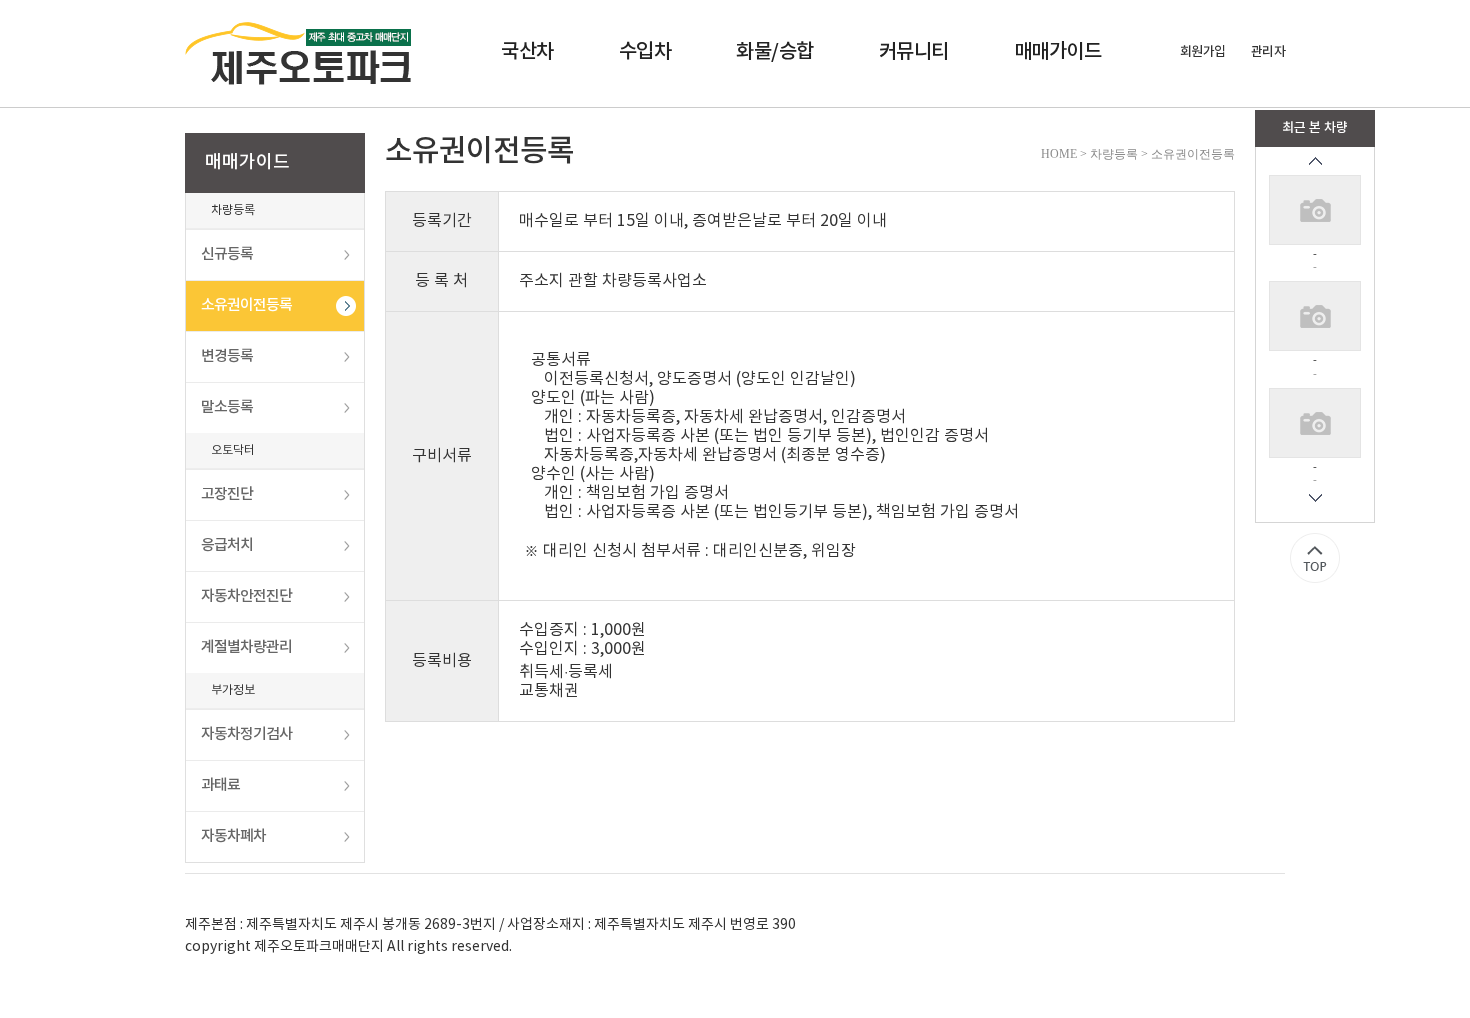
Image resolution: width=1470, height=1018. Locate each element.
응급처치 (227, 545)
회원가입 (1203, 52)
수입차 (645, 52)
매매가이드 (1058, 52)
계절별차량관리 (246, 647)
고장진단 (227, 494)
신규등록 (227, 254)
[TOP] (1315, 558)
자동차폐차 (233, 836)
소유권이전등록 (246, 305)
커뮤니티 (914, 52)
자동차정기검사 (246, 734)
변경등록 (227, 356)
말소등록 (227, 407)
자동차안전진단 (246, 596)
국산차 (527, 52)
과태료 (220, 785)
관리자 (1268, 52)
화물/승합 (775, 52)
